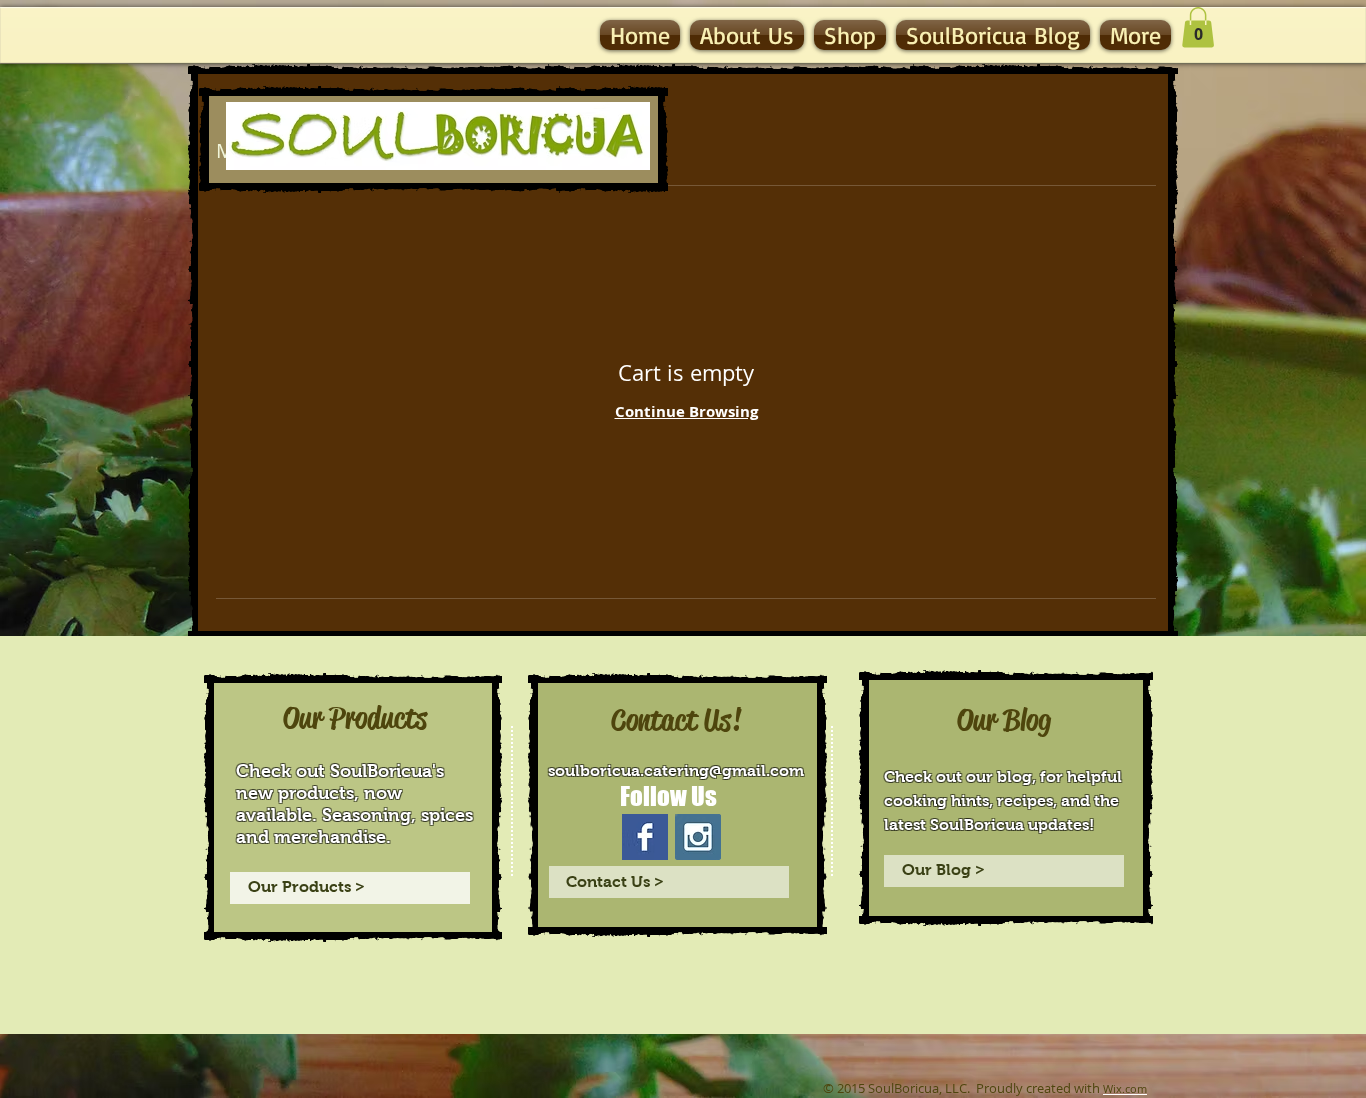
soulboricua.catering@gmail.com (676, 770)
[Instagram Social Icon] (698, 837)
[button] (1198, 27)
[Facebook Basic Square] (645, 837)
